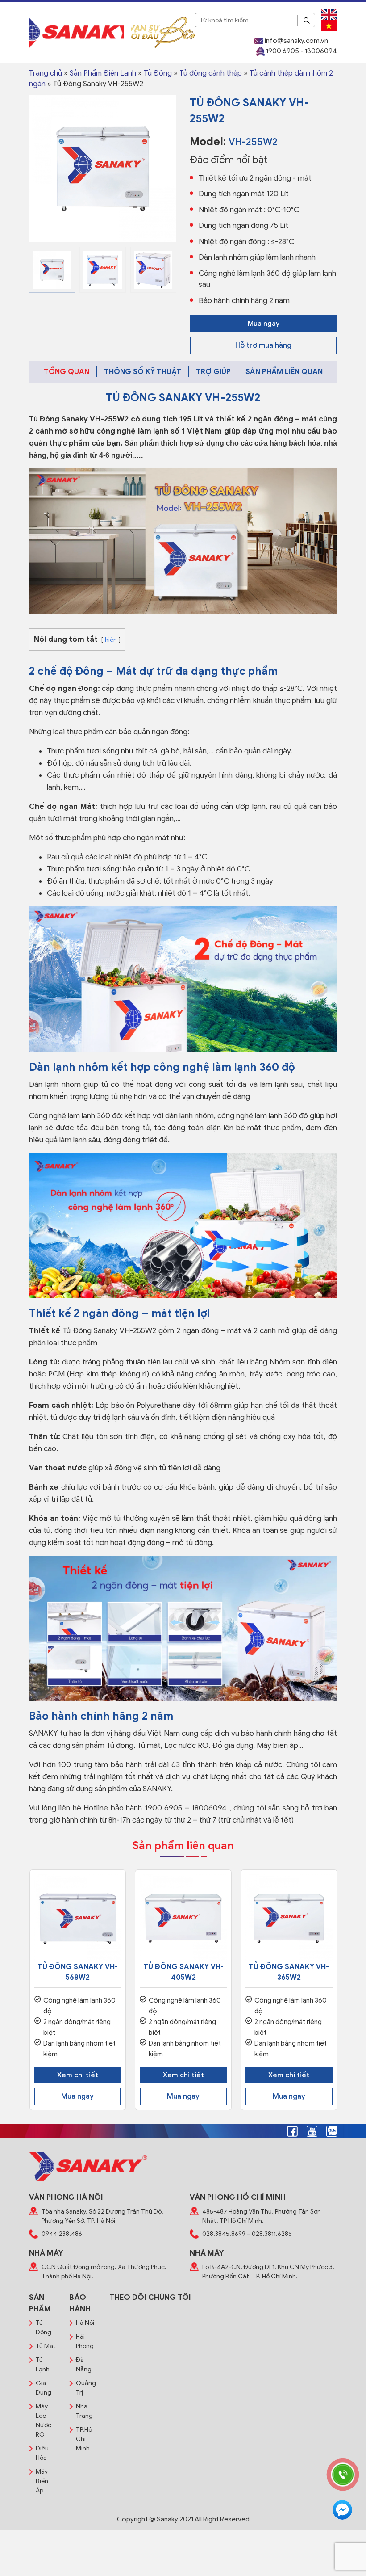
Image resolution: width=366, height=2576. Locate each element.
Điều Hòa (42, 2453)
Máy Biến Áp (42, 2481)
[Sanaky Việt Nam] (77, 32)
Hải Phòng (85, 2341)
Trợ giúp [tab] (213, 372)
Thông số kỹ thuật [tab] (143, 372)
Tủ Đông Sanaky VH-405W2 (183, 1972)
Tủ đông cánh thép (211, 73)
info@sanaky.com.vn (296, 41)
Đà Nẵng (84, 2365)
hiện (111, 640)
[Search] (306, 21)
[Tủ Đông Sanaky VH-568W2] (78, 1918)
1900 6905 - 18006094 (301, 51)
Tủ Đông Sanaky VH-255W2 (79, 419)
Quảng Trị (86, 2388)
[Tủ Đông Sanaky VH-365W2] (289, 1918)
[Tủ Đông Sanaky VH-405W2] (183, 1918)
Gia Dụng (44, 2388)
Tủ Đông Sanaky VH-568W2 (78, 1972)
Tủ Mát (46, 2346)
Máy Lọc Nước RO (44, 2420)
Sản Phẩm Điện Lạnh (103, 73)
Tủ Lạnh (43, 2365)
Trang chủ (46, 73)
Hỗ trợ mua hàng (263, 345)
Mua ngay (264, 324)
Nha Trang (84, 2411)
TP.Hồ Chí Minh (84, 2439)
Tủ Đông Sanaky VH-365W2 (289, 1972)
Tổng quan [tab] (67, 372)
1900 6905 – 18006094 (186, 1808)
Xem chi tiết (78, 2075)
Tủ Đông (158, 73)
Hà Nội (85, 2323)
